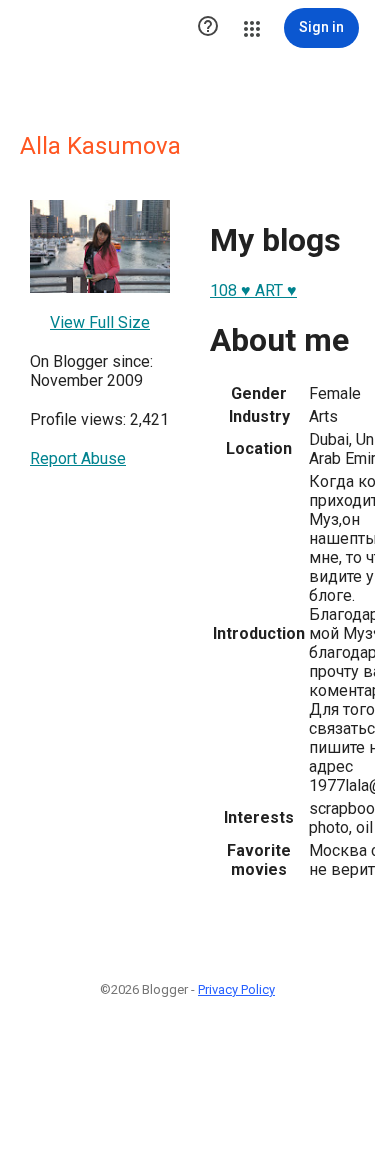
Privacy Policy (236, 989)
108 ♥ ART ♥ (253, 290)
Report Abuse (78, 458)
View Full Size (100, 322)
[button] (208, 28)
